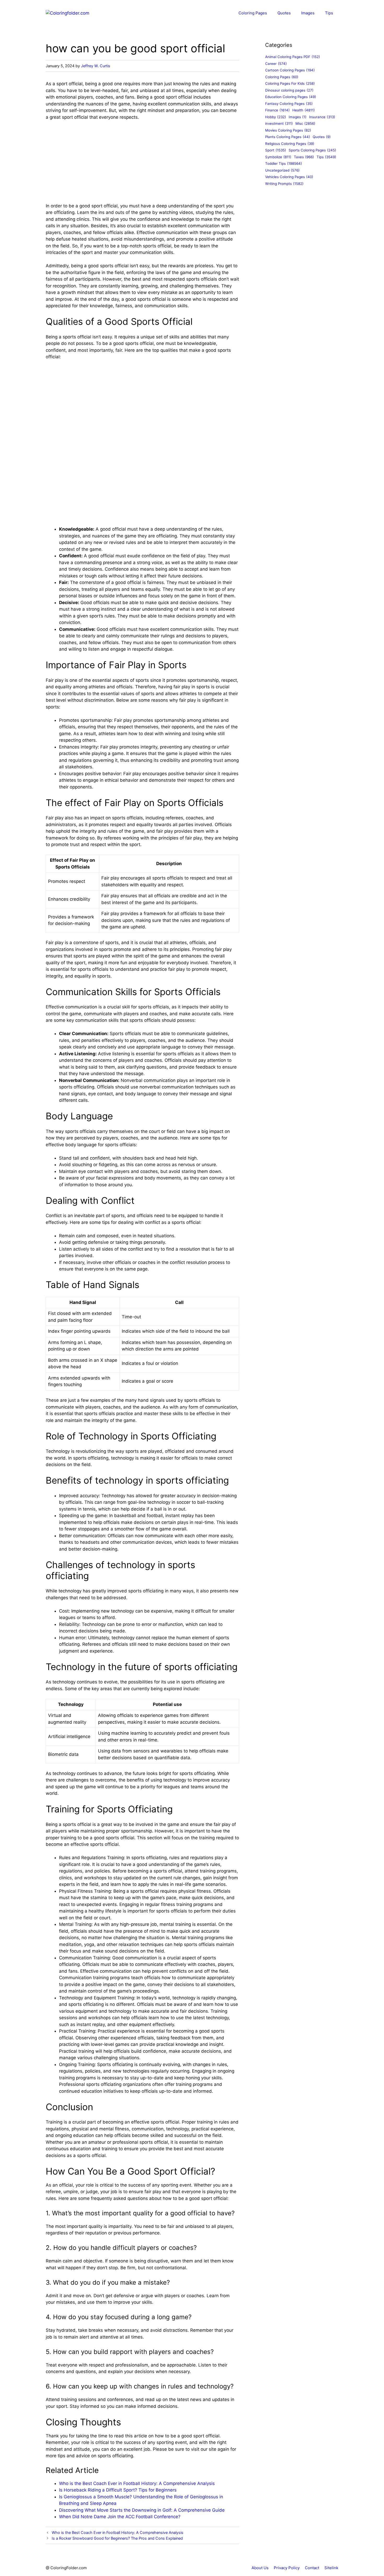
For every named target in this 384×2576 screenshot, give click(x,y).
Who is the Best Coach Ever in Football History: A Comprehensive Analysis (137, 2483)
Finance (277, 110)
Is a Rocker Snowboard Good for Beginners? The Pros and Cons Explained (117, 2538)
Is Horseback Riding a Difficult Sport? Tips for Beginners (118, 2490)
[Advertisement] (142, 164)
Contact (312, 2568)
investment (279, 123)
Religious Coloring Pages (290, 144)
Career (276, 64)
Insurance (322, 117)
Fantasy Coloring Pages (289, 104)
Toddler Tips (284, 163)
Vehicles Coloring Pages (289, 177)
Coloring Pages (253, 13)
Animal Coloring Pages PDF (293, 57)
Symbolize (278, 157)
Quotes (284, 13)
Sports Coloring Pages (312, 150)
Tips (329, 13)
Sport (276, 150)
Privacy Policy (287, 2568)
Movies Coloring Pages (288, 130)
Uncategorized (282, 170)
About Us (260, 2568)
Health (304, 110)
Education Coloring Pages (291, 97)
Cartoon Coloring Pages (290, 70)
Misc (305, 123)
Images (308, 13)
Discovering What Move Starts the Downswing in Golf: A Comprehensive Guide (142, 2510)
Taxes (304, 157)
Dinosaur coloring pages (289, 90)
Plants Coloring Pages (288, 137)
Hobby (276, 117)
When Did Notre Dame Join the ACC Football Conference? (120, 2517)
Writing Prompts (284, 184)
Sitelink (331, 2568)
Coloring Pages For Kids (290, 83)
